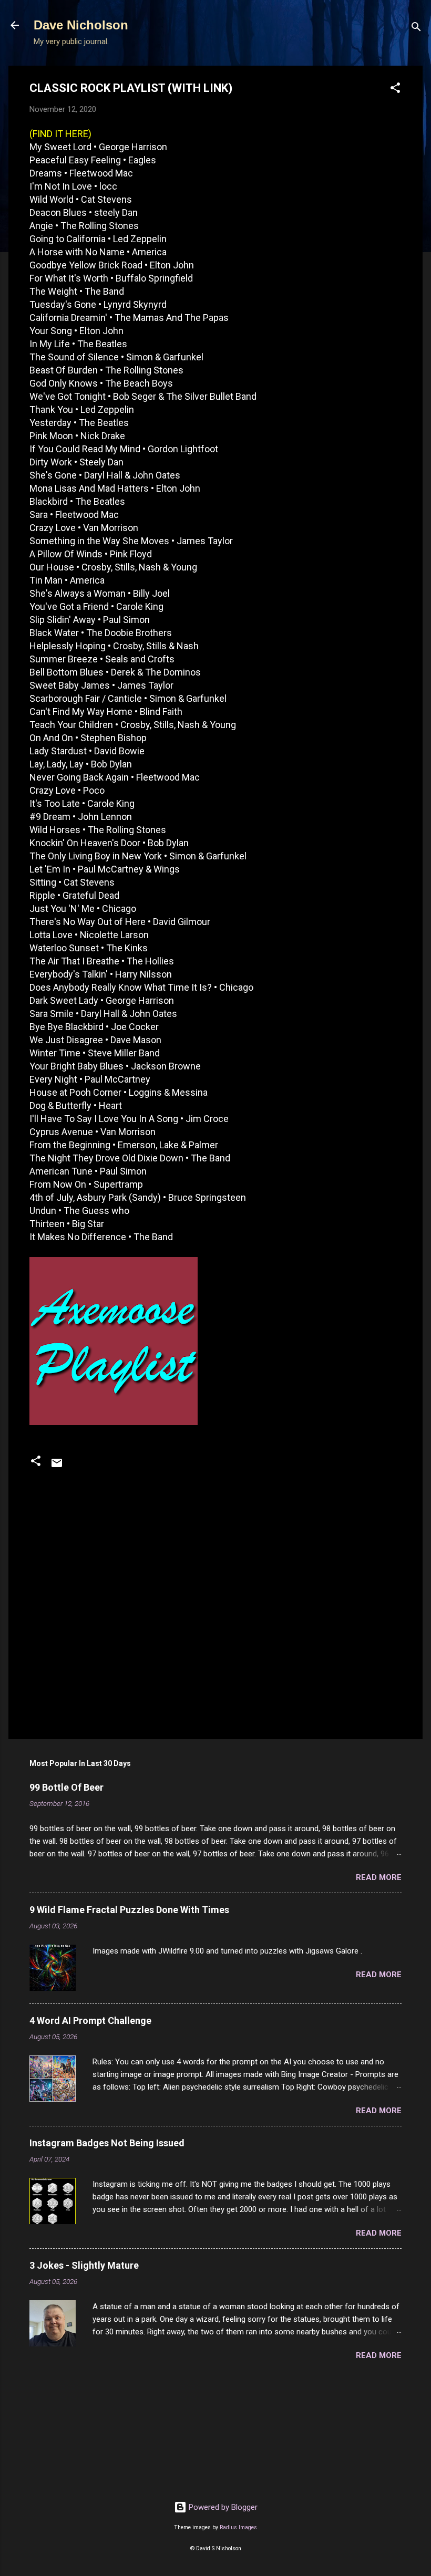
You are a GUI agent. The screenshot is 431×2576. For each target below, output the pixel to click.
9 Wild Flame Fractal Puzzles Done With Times (129, 1910)
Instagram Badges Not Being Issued (107, 2143)
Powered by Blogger (222, 2507)
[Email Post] (57, 1467)
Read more (379, 1877)
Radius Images (238, 2527)
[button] (395, 90)
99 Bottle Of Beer (66, 1787)
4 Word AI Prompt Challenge (90, 2021)
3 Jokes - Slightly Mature (84, 2265)
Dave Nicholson (81, 25)
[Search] (416, 29)
